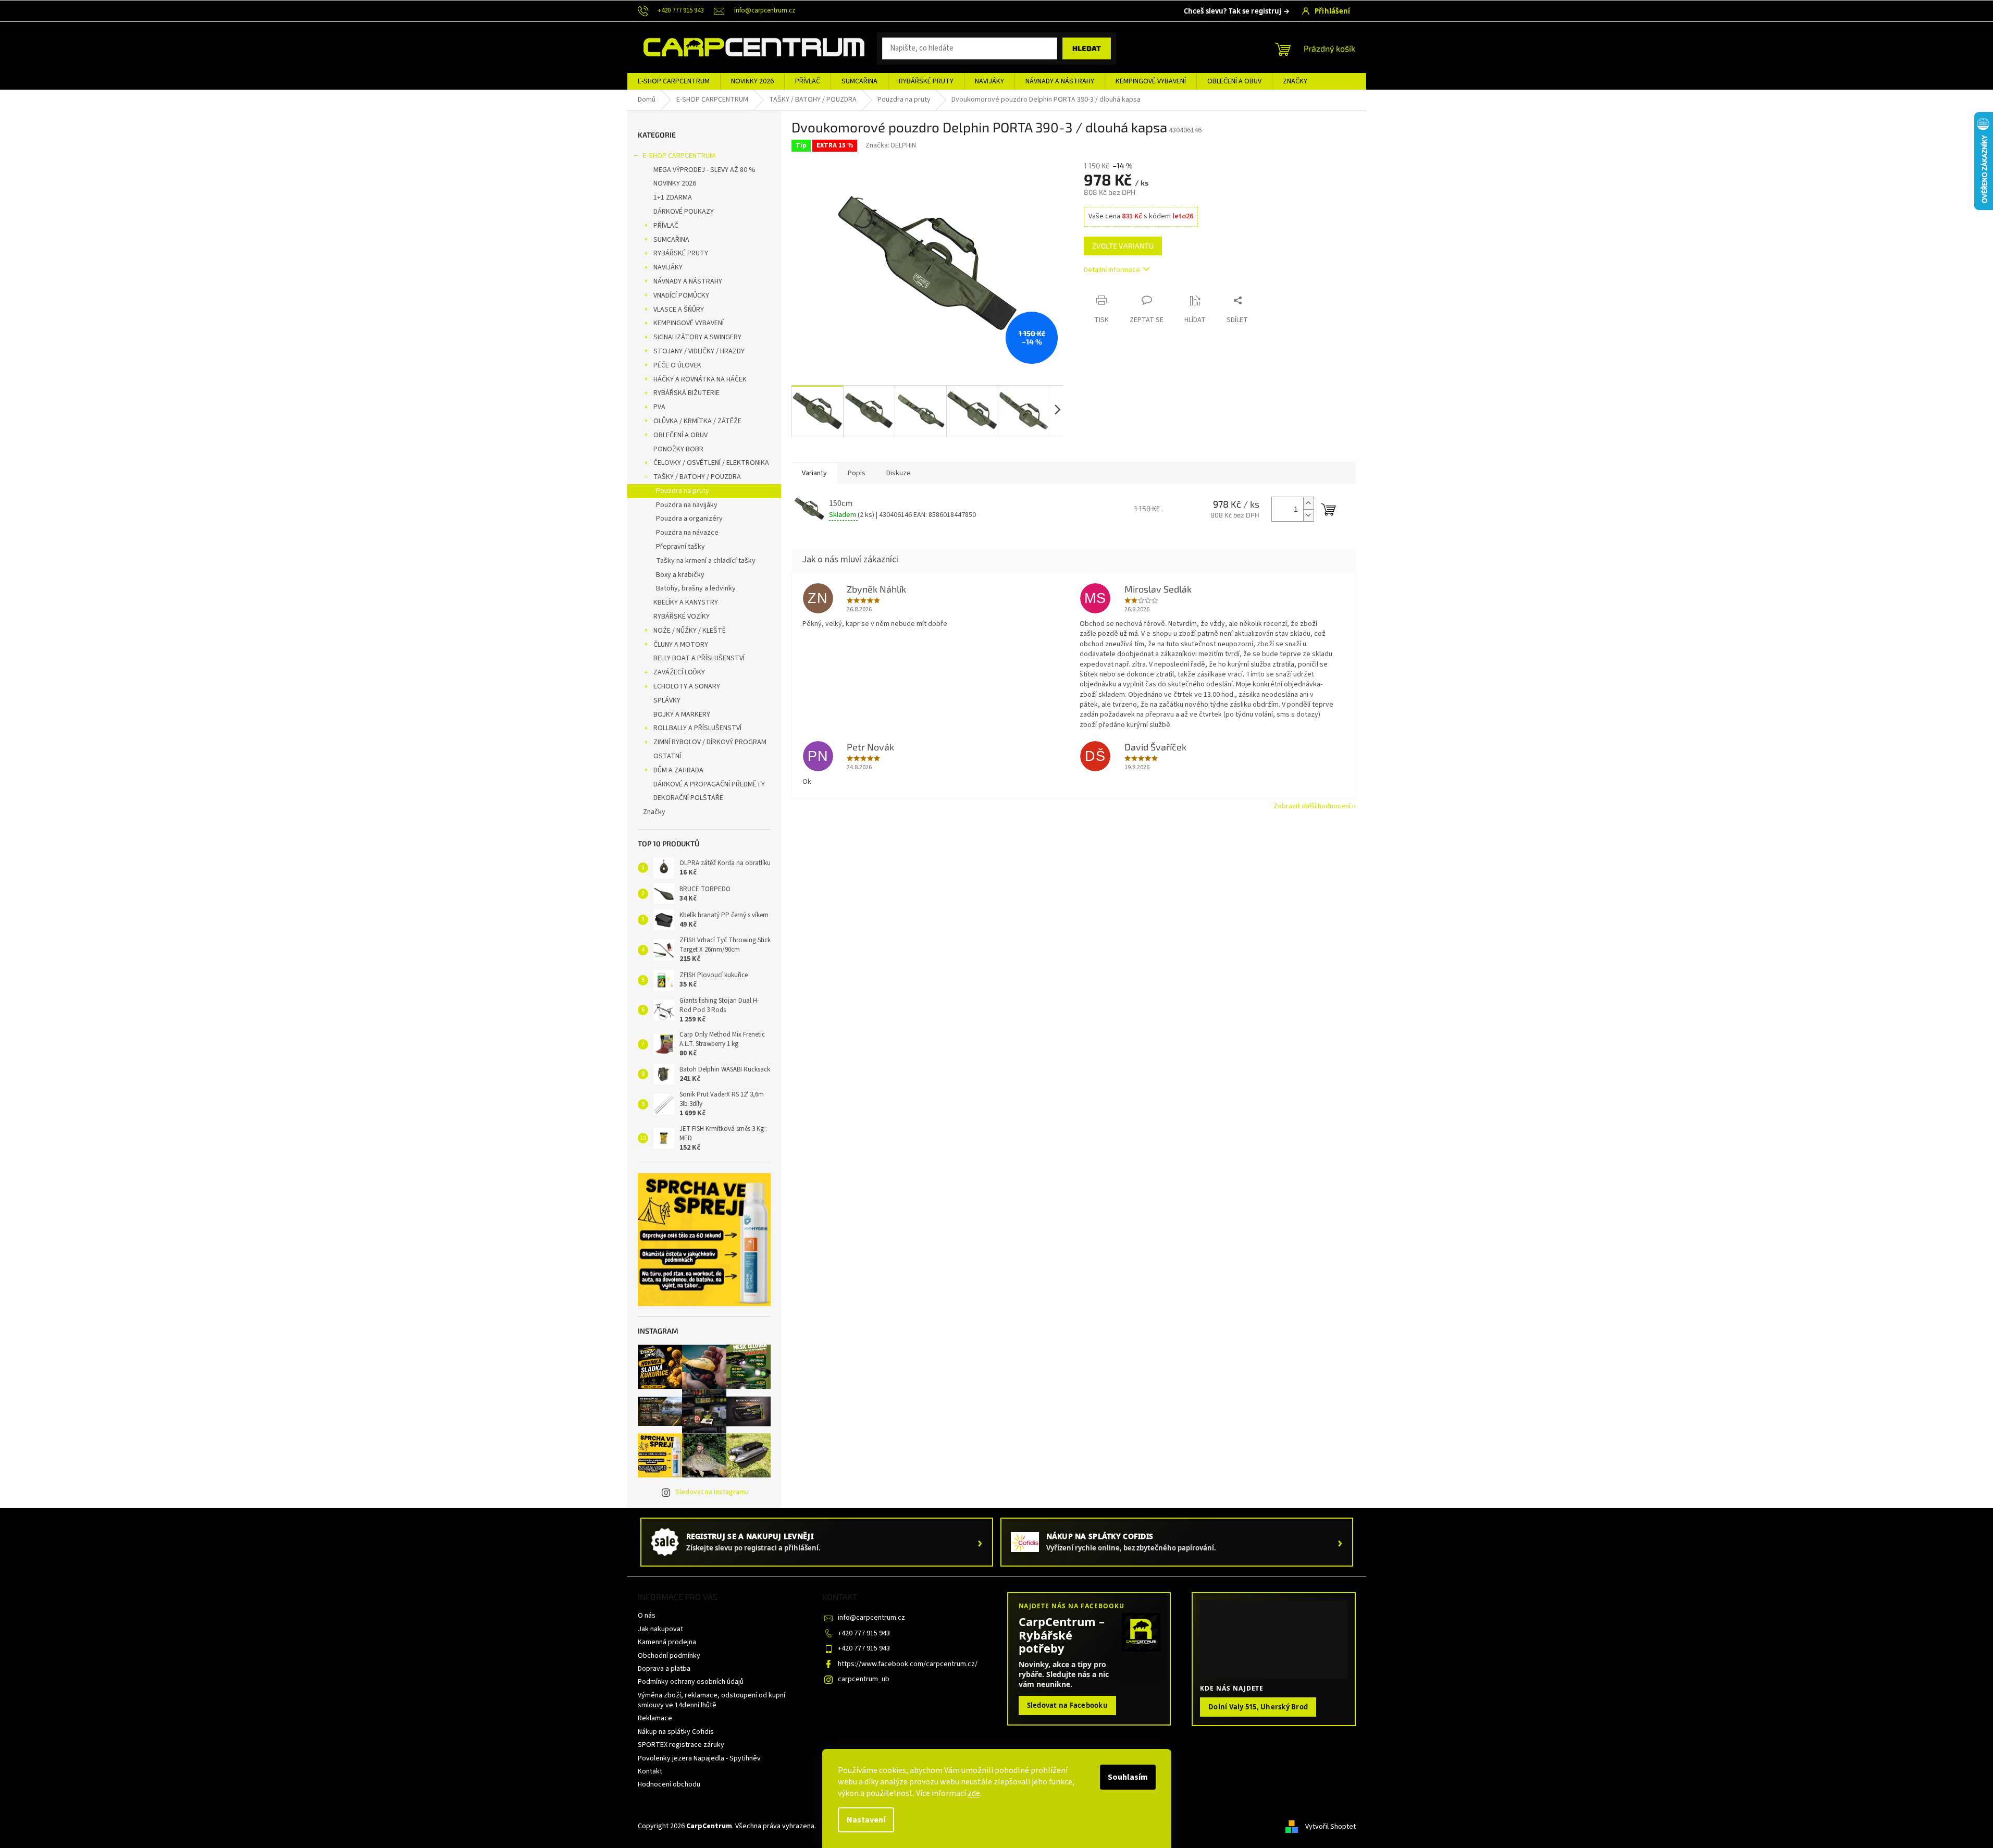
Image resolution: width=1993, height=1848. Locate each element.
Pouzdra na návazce (687, 533)
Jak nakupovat (660, 1629)
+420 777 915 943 (864, 1633)
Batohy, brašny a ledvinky (696, 588)
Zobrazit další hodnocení (1312, 806)
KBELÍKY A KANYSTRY (686, 602)
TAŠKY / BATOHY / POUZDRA (697, 477)
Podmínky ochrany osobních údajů (691, 1682)
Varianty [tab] (814, 473)
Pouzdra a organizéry (689, 519)
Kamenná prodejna (667, 1642)
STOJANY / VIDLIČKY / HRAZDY (699, 351)
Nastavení (866, 1820)
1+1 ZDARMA (673, 198)
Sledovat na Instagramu (712, 1492)
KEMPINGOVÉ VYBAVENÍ (689, 323)
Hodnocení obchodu (669, 1784)
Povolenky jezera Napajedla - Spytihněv (699, 1758)
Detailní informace (1112, 270)
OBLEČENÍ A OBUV (680, 435)
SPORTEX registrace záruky (681, 1745)
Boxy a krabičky (680, 575)
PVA (659, 407)
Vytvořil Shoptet (1330, 1827)
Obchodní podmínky (669, 1656)
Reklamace (655, 1718)
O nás (647, 1616)
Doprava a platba (664, 1669)
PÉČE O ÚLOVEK (677, 365)
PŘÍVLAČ (666, 226)
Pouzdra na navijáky (687, 505)
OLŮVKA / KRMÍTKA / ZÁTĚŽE (697, 421)
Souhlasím (1128, 1777)
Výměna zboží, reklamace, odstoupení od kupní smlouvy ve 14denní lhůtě (711, 1700)
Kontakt (650, 1771)
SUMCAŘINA (671, 240)
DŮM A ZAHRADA (678, 770)
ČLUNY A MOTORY (681, 645)
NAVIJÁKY (668, 267)
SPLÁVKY (667, 700)
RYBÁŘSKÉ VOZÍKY (682, 617)
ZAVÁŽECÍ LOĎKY (679, 672)
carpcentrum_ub (864, 1679)
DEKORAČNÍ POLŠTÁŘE (688, 798)
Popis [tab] (857, 473)
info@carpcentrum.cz (871, 1618)
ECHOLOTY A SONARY (687, 686)
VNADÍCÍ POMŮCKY (681, 295)
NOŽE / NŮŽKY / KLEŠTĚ (690, 631)
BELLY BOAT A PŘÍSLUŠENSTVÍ (699, 658)
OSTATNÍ (667, 756)
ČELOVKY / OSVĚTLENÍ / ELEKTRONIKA (711, 463)
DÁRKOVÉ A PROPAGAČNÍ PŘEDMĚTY (709, 784)
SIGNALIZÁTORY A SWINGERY (697, 337)
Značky (654, 812)
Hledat (1087, 48)
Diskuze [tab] (899, 473)
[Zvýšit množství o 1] (1308, 503)
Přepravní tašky (680, 547)
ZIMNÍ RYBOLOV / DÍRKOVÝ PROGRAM (710, 742)
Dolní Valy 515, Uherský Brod (1258, 1707)
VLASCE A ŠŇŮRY (679, 310)
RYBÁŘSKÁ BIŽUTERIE (686, 393)
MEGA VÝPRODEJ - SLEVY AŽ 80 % (704, 170)
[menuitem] (674, 81)
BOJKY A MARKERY (682, 714)
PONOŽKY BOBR (678, 449)
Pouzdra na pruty (683, 491)
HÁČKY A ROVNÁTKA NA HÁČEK (700, 379)
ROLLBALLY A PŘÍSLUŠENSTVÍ (697, 728)
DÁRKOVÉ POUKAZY (684, 212)
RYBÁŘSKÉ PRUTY (681, 253)
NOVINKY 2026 (675, 183)
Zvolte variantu (1123, 246)
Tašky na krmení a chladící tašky (706, 561)
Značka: (891, 145)
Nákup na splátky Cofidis (676, 1732)
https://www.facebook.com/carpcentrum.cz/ (908, 1664)
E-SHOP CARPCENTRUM (679, 156)
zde (974, 1793)
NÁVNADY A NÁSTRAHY (688, 281)
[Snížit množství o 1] (1308, 515)
